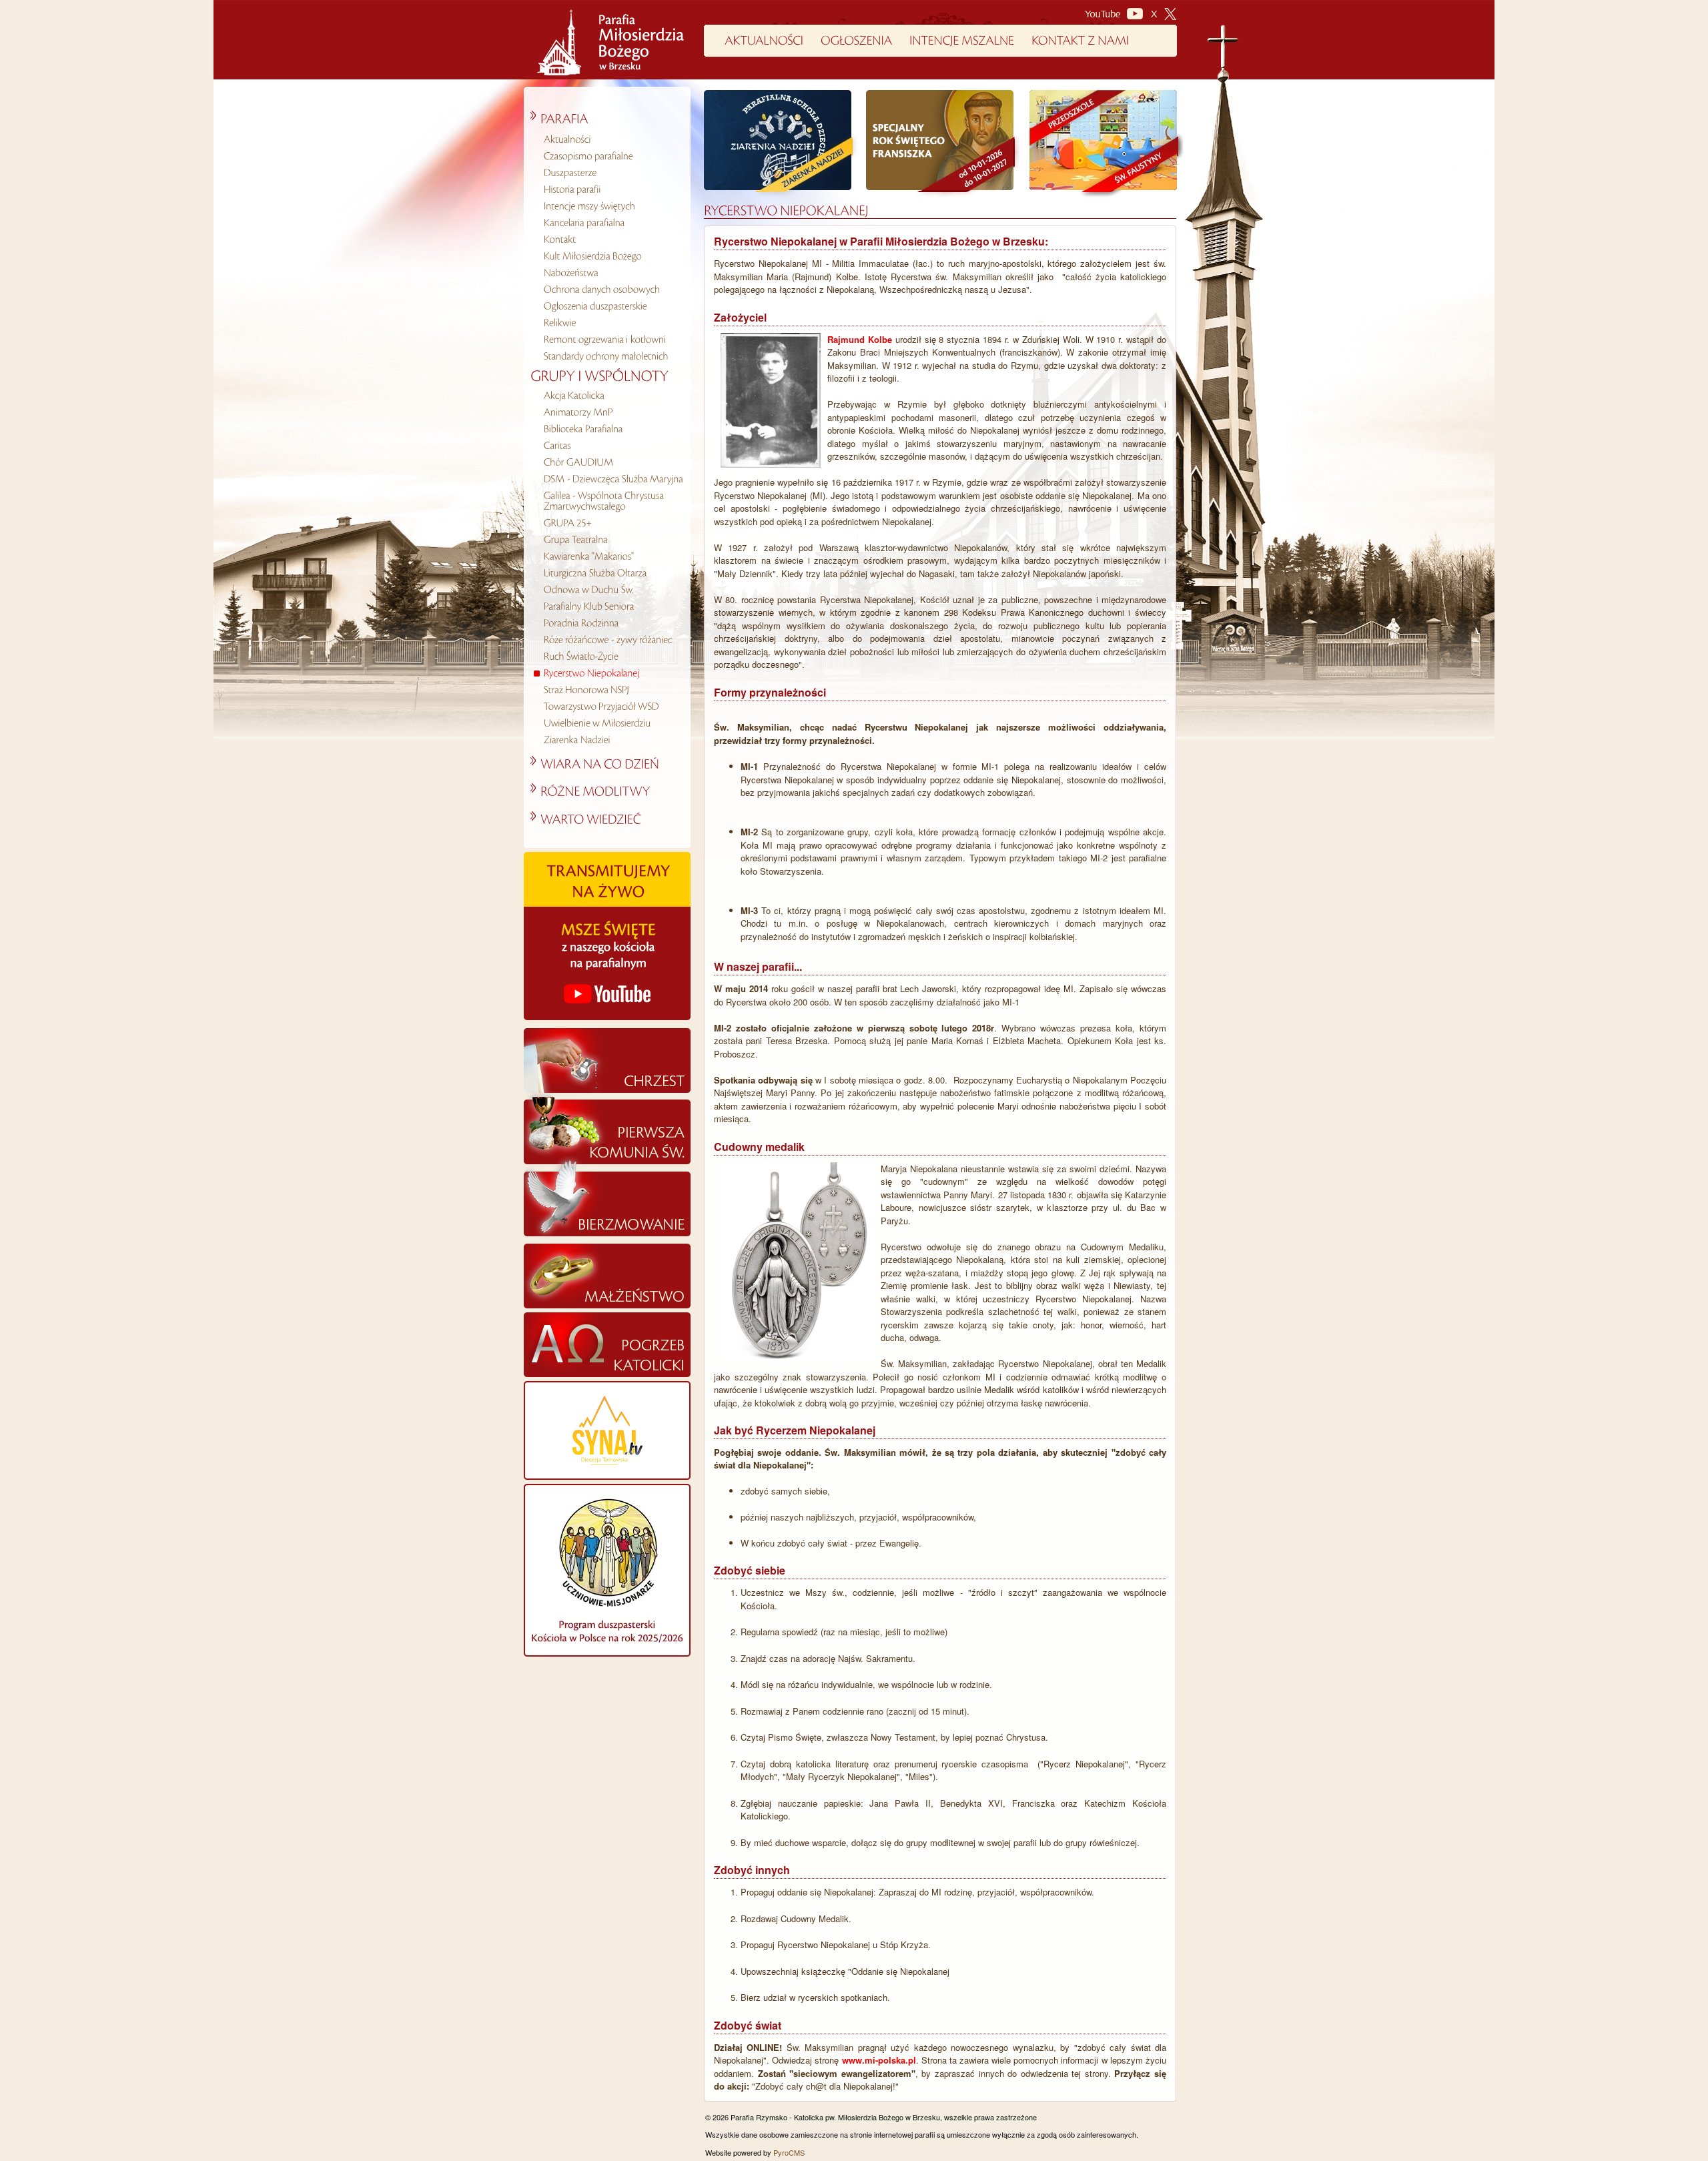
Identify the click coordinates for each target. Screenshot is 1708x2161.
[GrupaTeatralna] (612, 540)
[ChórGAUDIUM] (612, 462)
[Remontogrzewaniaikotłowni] (612, 340)
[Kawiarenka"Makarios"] (612, 556)
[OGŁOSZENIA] (856, 38)
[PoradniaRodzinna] (612, 623)
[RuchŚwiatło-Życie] (612, 657)
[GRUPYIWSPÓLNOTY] (599, 373)
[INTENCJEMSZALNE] (962, 38)
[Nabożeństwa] (612, 273)
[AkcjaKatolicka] (612, 396)
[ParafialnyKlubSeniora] (612, 606)
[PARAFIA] (559, 117)
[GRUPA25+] (612, 523)
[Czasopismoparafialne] (612, 156)
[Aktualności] (612, 139)
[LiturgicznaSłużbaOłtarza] (612, 573)
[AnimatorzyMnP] (612, 412)
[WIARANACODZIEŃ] (595, 762)
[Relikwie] (612, 323)
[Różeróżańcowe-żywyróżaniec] (612, 640)
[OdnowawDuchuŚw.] (612, 590)
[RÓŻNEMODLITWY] (590, 789)
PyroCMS (789, 2152)
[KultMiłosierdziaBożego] (612, 256)
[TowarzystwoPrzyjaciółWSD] (612, 707)
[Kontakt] (612, 240)
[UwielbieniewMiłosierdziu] (612, 723)
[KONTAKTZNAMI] (1080, 38)
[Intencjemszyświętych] (612, 206)
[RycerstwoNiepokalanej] (612, 673)
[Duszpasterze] (612, 173)
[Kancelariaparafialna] (612, 223)
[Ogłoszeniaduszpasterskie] (612, 306)
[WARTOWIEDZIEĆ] (586, 817)
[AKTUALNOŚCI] (764, 38)
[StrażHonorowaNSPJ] (612, 690)
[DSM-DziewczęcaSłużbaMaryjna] (612, 479)
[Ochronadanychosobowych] (612, 290)
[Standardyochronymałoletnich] (612, 356)
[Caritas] (612, 446)
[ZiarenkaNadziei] (612, 740)
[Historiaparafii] (612, 189)
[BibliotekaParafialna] (612, 429)
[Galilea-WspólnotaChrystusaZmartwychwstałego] (612, 501)
